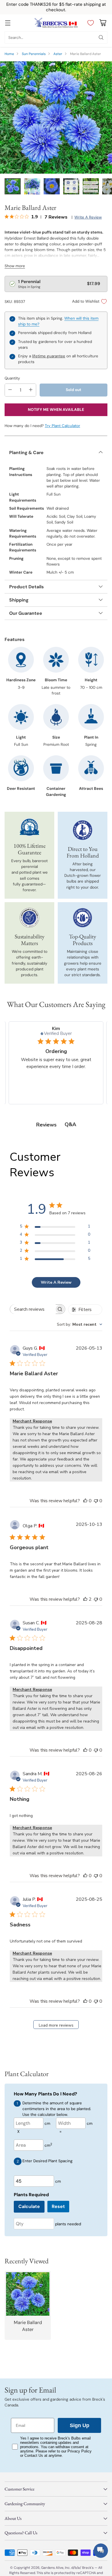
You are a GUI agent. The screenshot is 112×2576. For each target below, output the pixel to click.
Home (9, 54)
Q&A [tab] (70, 1124)
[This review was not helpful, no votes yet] (96, 1501)
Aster (58, 54)
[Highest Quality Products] (83, 918)
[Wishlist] (89, 23)
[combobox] (80, 1324)
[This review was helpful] (85, 1599)
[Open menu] (8, 23)
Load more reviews (56, 2025)
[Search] (101, 37)
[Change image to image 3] (52, 186)
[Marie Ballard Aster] (56, 117)
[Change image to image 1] (13, 186)
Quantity (12, 378)
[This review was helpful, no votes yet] (85, 1501)
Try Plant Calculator (62, 426)
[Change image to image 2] (32, 186)
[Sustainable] (30, 918)
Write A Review (56, 1282)
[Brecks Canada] (56, 23)
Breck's (88, 2568)
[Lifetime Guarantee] (29, 827)
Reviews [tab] (46, 1125)
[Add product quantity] (31, 390)
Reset (58, 2206)
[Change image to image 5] (91, 186)
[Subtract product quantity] (10, 390)
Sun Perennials (34, 54)
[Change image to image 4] (71, 186)
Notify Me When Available (56, 410)
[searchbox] (33, 1309)
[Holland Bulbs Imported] (83, 830)
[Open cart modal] (103, 23)
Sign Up (80, 2425)
